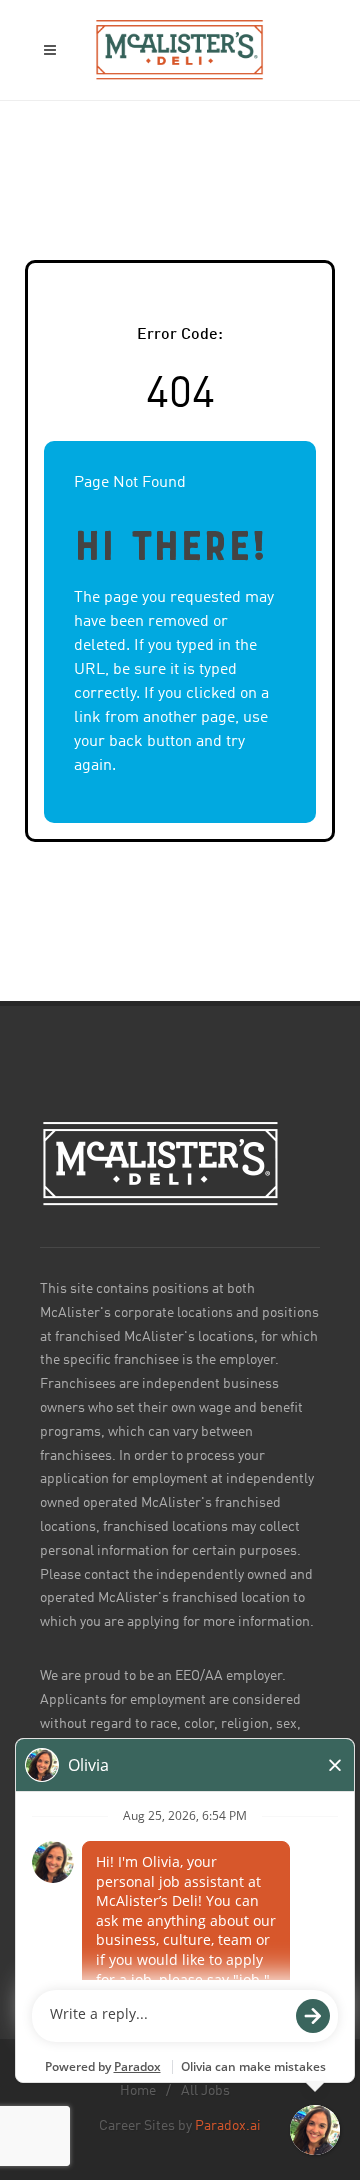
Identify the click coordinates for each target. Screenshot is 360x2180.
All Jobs (205, 2091)
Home (138, 2091)
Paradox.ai (228, 2126)
